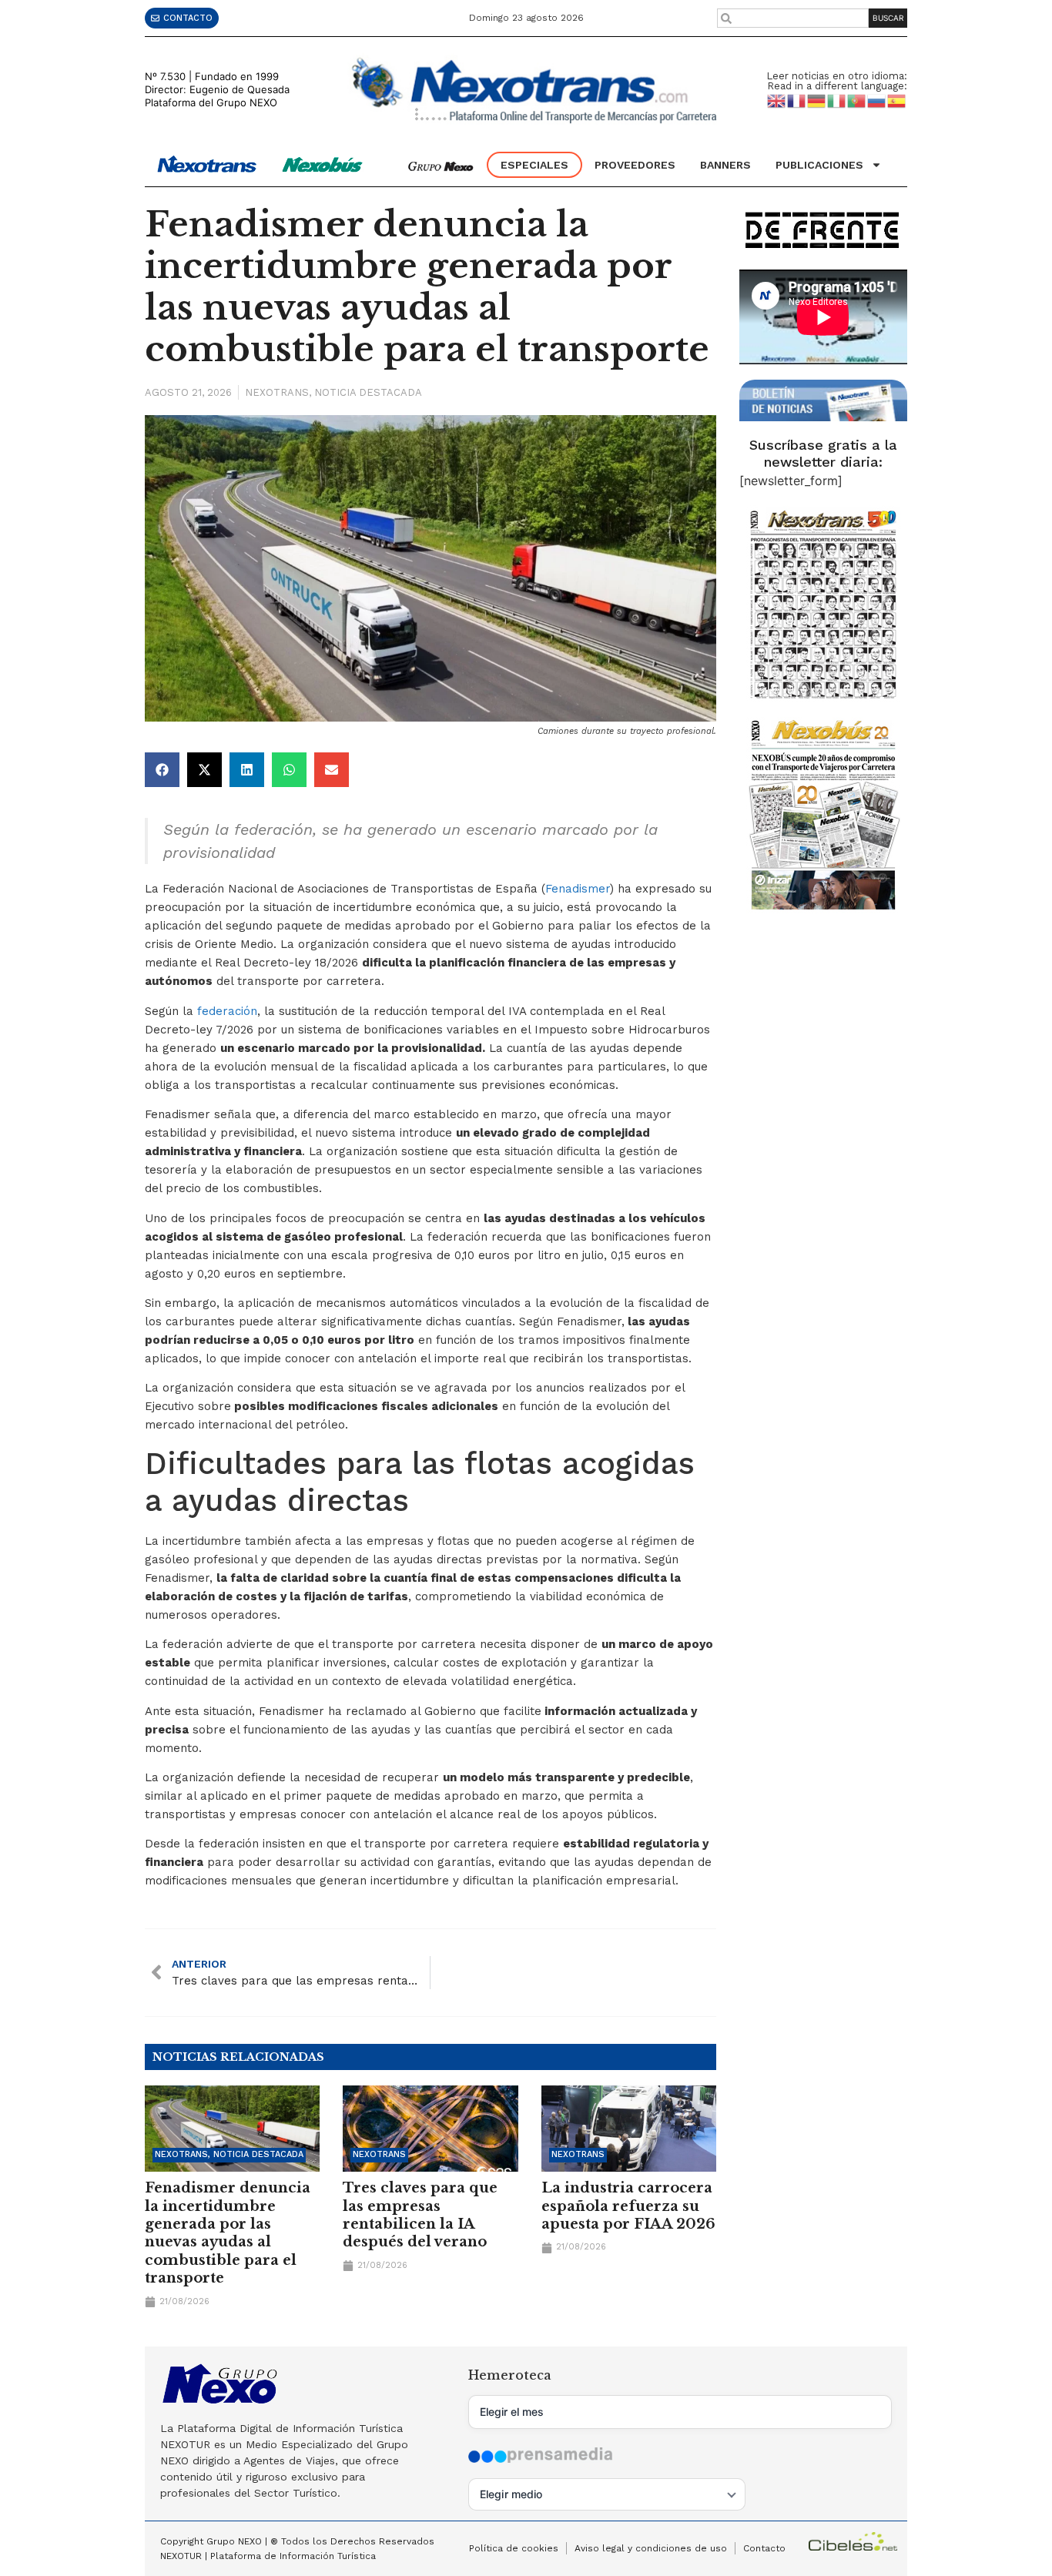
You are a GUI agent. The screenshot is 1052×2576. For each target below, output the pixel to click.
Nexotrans (277, 392)
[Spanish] (897, 100)
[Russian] (877, 100)
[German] (817, 100)
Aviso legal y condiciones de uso (651, 2548)
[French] (797, 100)
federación (227, 1011)
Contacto (764, 2548)
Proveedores (635, 165)
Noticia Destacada (368, 392)
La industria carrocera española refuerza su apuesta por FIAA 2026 (628, 2206)
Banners (725, 165)
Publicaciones (819, 165)
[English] (777, 100)
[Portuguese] (857, 100)
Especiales (534, 165)
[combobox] (793, 18)
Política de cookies (514, 2548)
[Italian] (837, 100)
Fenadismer (578, 889)
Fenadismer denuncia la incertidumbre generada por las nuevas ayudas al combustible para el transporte (228, 2233)
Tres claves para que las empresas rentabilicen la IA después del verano (420, 2215)
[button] (162, 770)
